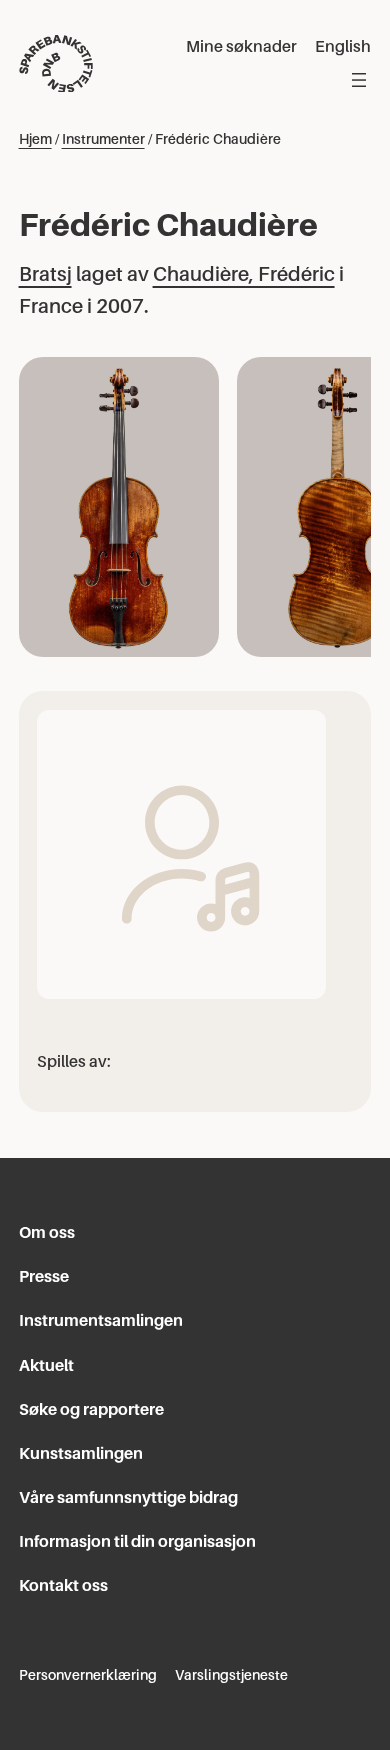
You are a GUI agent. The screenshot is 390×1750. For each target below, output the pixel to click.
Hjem (35, 139)
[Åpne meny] (359, 80)
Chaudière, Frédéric (244, 274)
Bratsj (45, 274)
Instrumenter (103, 139)
